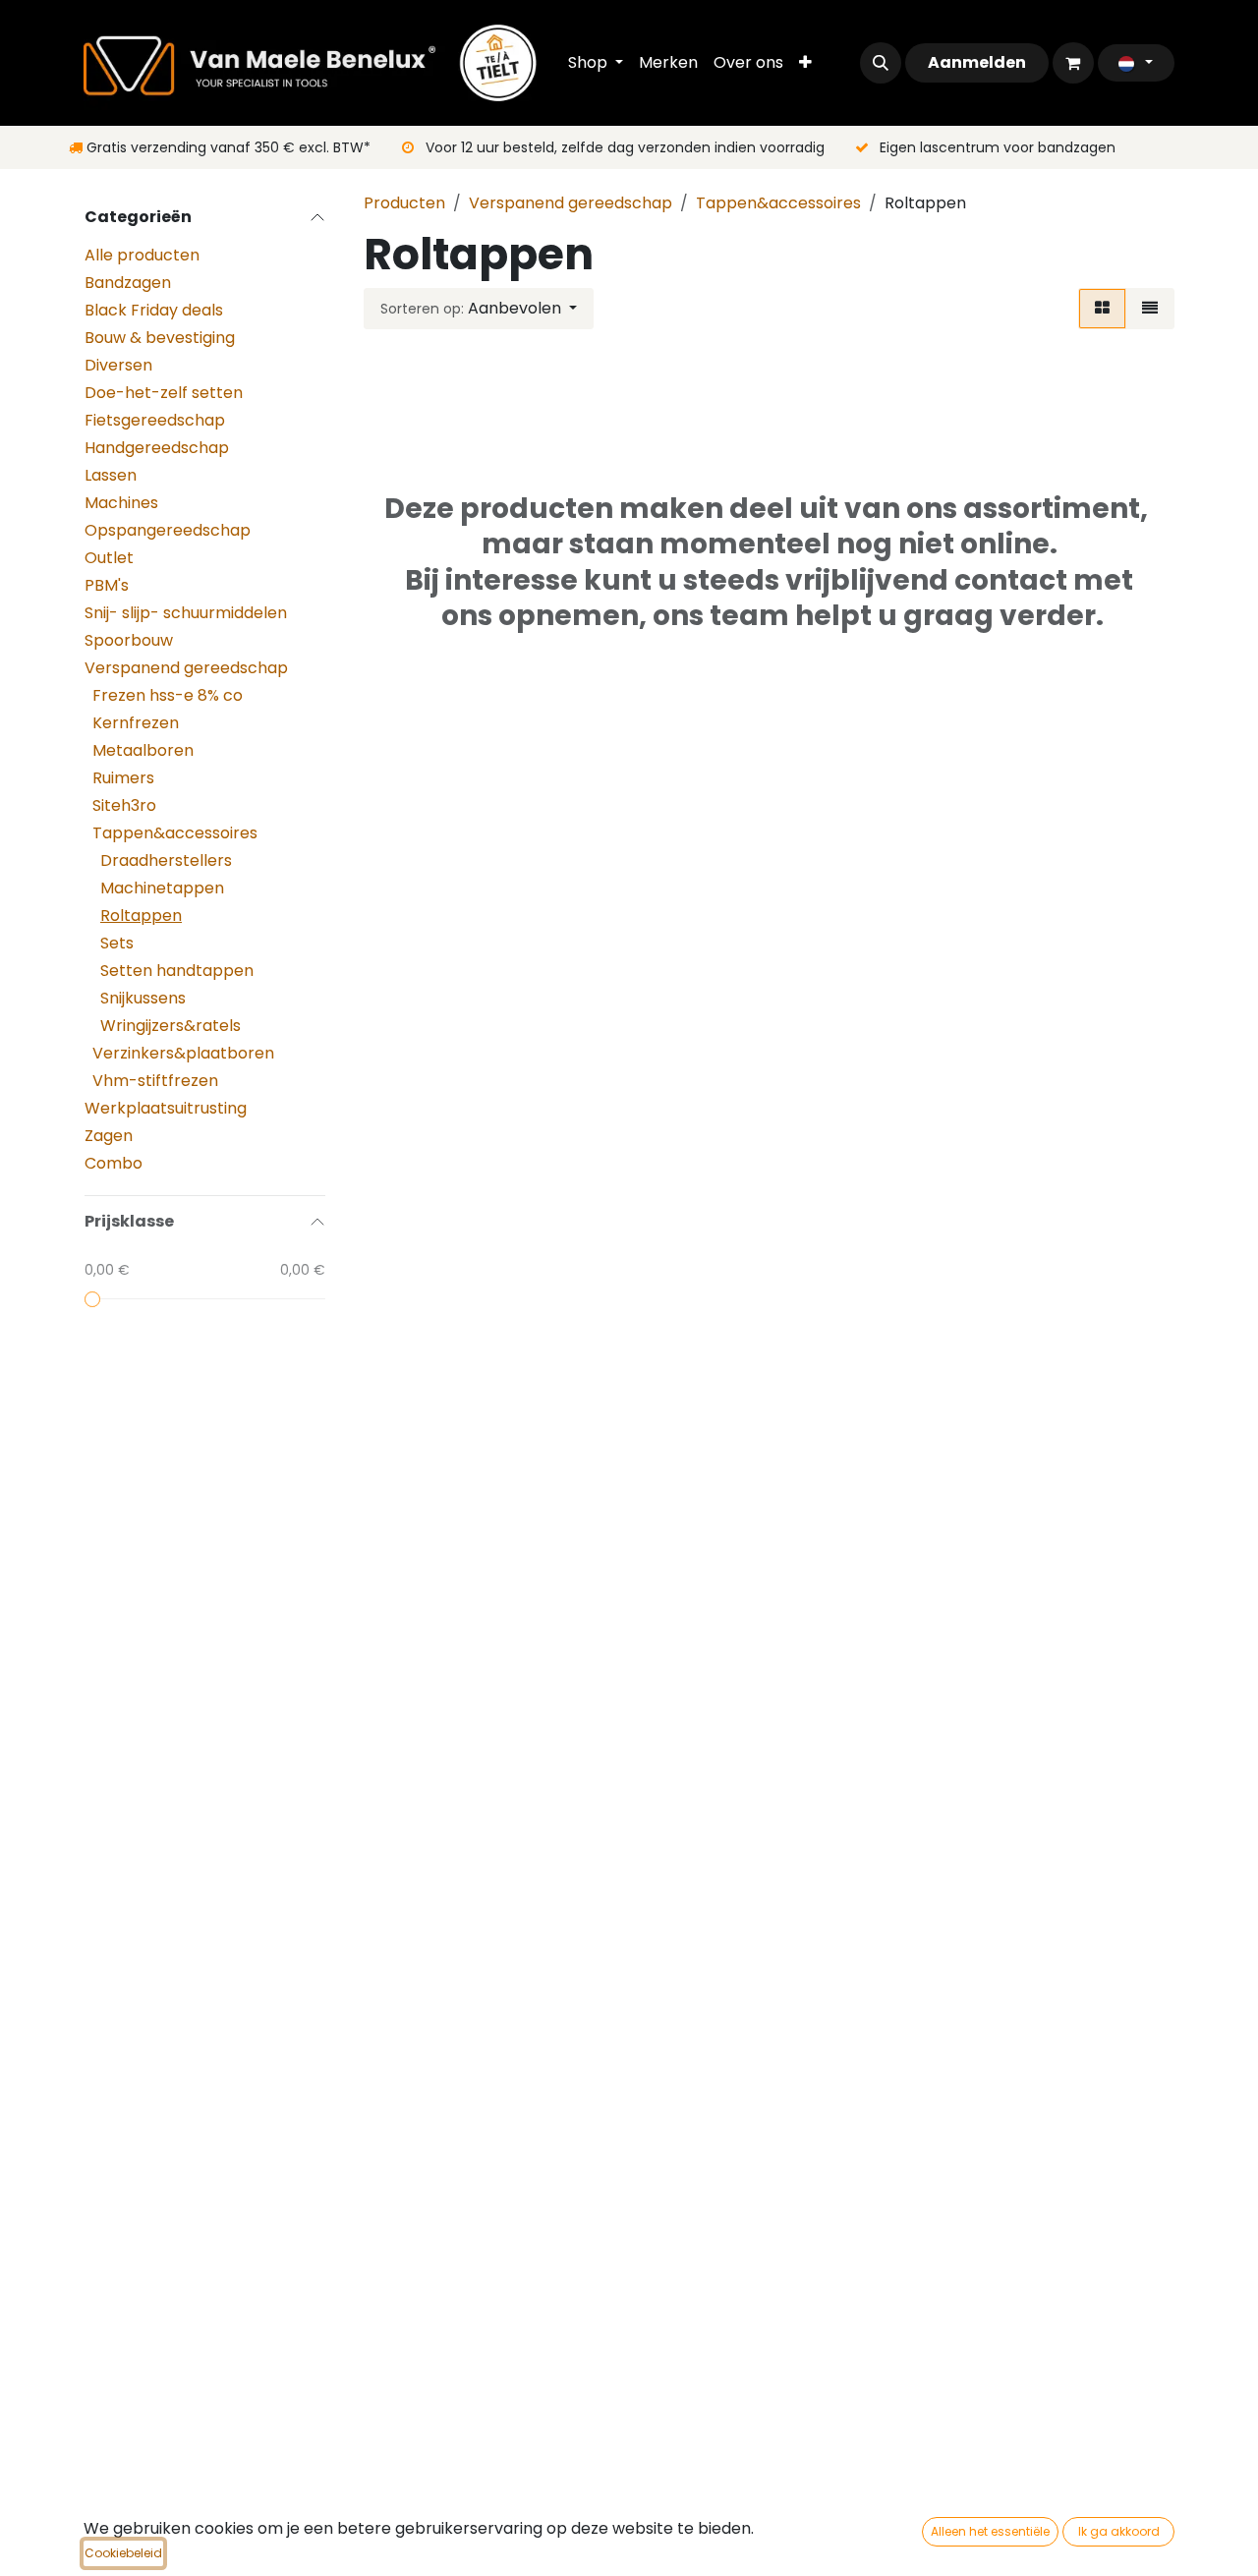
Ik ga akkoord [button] (1119, 2531)
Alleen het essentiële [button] (990, 2531)
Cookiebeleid (123, 2553)
